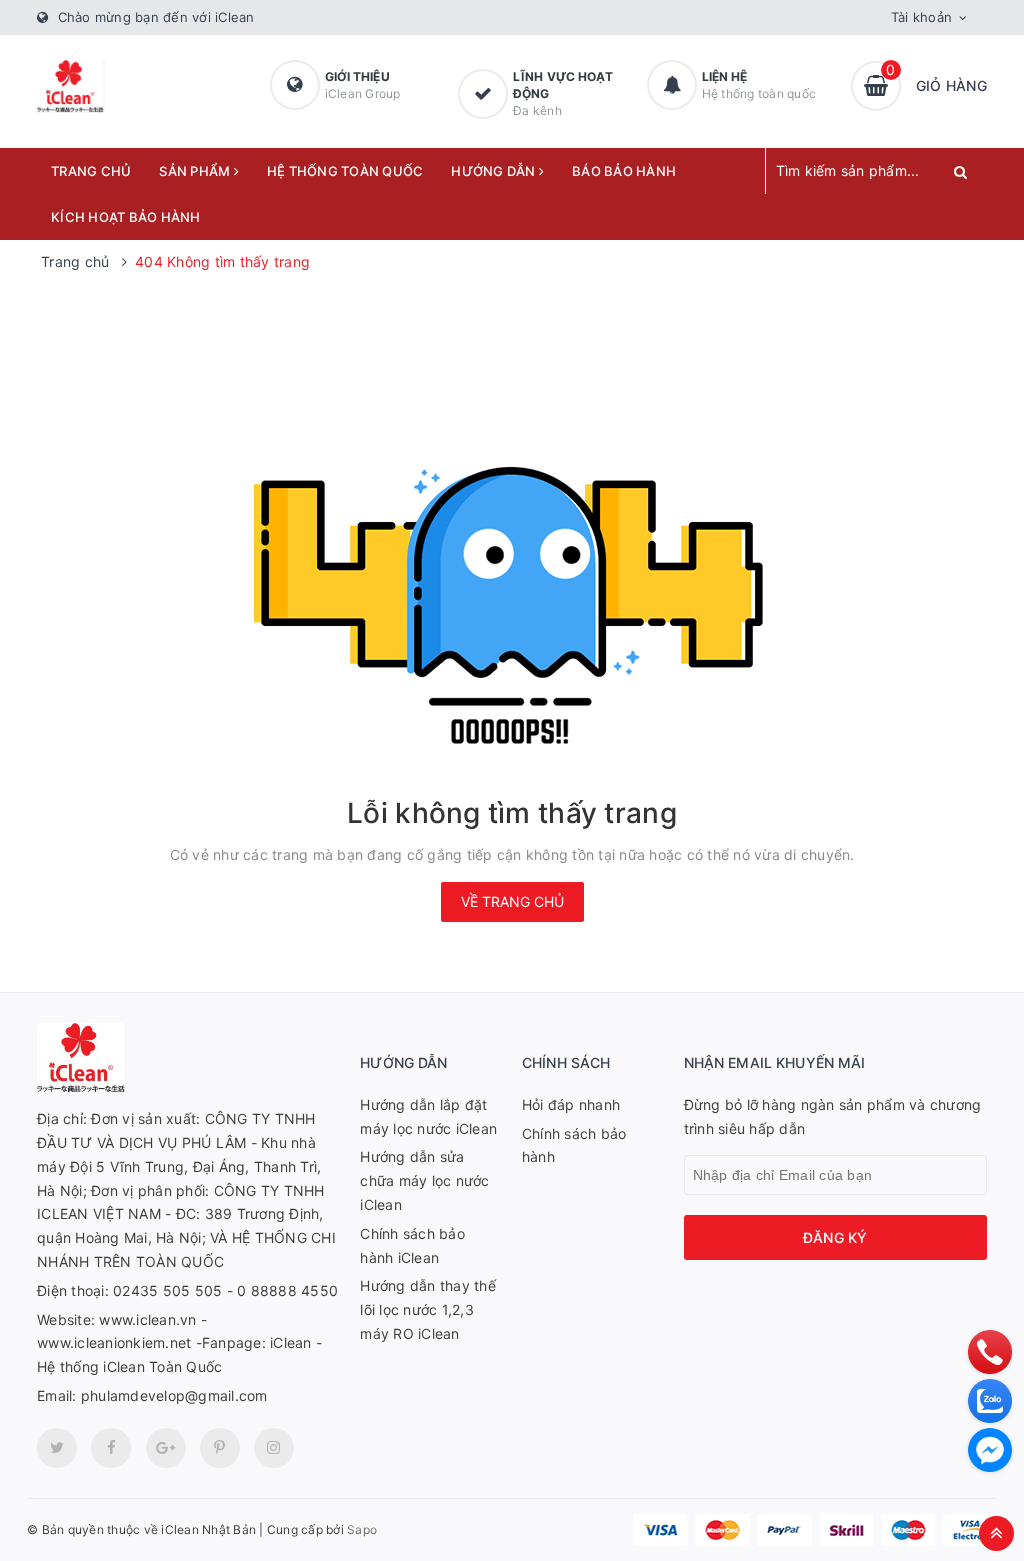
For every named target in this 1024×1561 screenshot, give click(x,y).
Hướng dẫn (495, 171)
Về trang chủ (512, 901)
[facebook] (111, 1448)
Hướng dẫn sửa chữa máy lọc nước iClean (424, 1180)
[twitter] (57, 1448)
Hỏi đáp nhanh (571, 1104)
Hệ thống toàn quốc (345, 171)
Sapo (362, 1529)
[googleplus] (166, 1448)
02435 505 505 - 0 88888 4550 (225, 1290)
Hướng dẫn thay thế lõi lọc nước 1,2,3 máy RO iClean (428, 1309)
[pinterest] (274, 1448)
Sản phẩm (196, 171)
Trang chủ (91, 171)
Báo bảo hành (624, 171)
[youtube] (220, 1448)
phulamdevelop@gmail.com (174, 1395)
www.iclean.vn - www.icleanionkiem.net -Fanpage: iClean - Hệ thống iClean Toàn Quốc (179, 1343)
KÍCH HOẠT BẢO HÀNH (126, 217)
